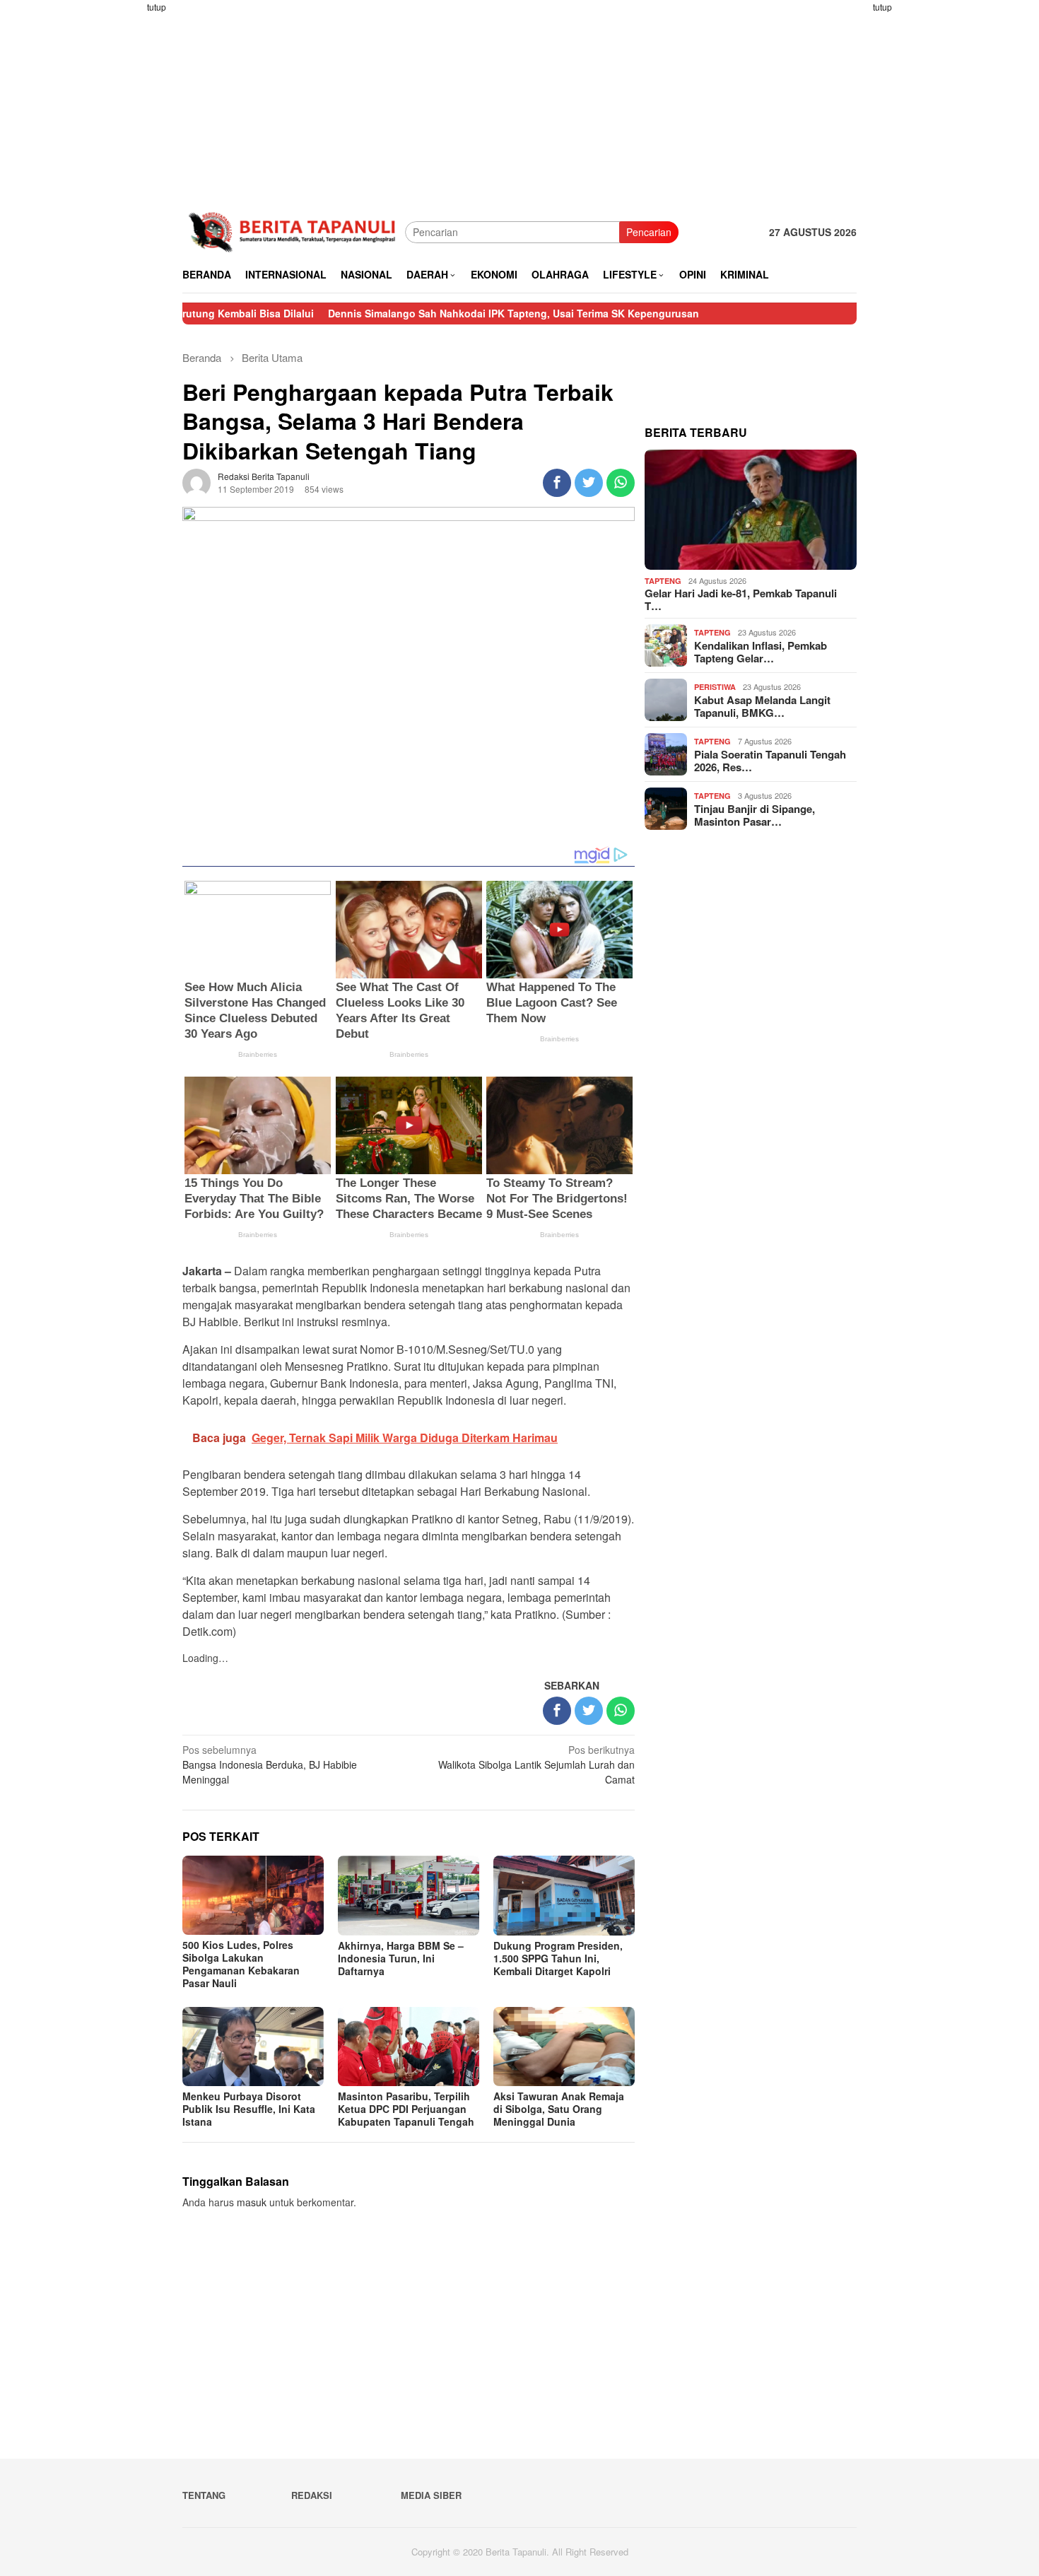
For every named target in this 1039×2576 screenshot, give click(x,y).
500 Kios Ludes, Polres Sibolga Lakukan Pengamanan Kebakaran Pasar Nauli (241, 1964)
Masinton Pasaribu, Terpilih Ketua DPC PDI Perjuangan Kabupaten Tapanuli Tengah (406, 2109)
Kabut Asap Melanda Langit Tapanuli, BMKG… (762, 706)
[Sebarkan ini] (557, 483)
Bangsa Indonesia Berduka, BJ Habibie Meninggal (270, 1764)
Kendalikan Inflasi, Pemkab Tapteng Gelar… (761, 652)
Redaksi (312, 2495)
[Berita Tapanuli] (294, 230)
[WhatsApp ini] (621, 483)
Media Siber (431, 2495)
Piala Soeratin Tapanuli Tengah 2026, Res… (770, 761)
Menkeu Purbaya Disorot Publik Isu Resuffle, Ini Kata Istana (249, 2109)
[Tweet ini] (589, 483)
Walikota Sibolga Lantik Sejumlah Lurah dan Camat (536, 1764)
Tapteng (663, 581)
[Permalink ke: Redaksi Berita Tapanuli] (196, 481)
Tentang (204, 2495)
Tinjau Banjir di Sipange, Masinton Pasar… (755, 815)
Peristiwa (715, 687)
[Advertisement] (127, 212)
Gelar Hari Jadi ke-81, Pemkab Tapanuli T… (741, 599)
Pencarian (649, 232)
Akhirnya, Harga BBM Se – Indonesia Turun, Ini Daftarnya (401, 1958)
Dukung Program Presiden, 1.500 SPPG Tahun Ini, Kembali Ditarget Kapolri (558, 1958)
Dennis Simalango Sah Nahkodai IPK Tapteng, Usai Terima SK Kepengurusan (427, 313)
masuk (252, 2202)
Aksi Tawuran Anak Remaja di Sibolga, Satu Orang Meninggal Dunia (559, 2109)
